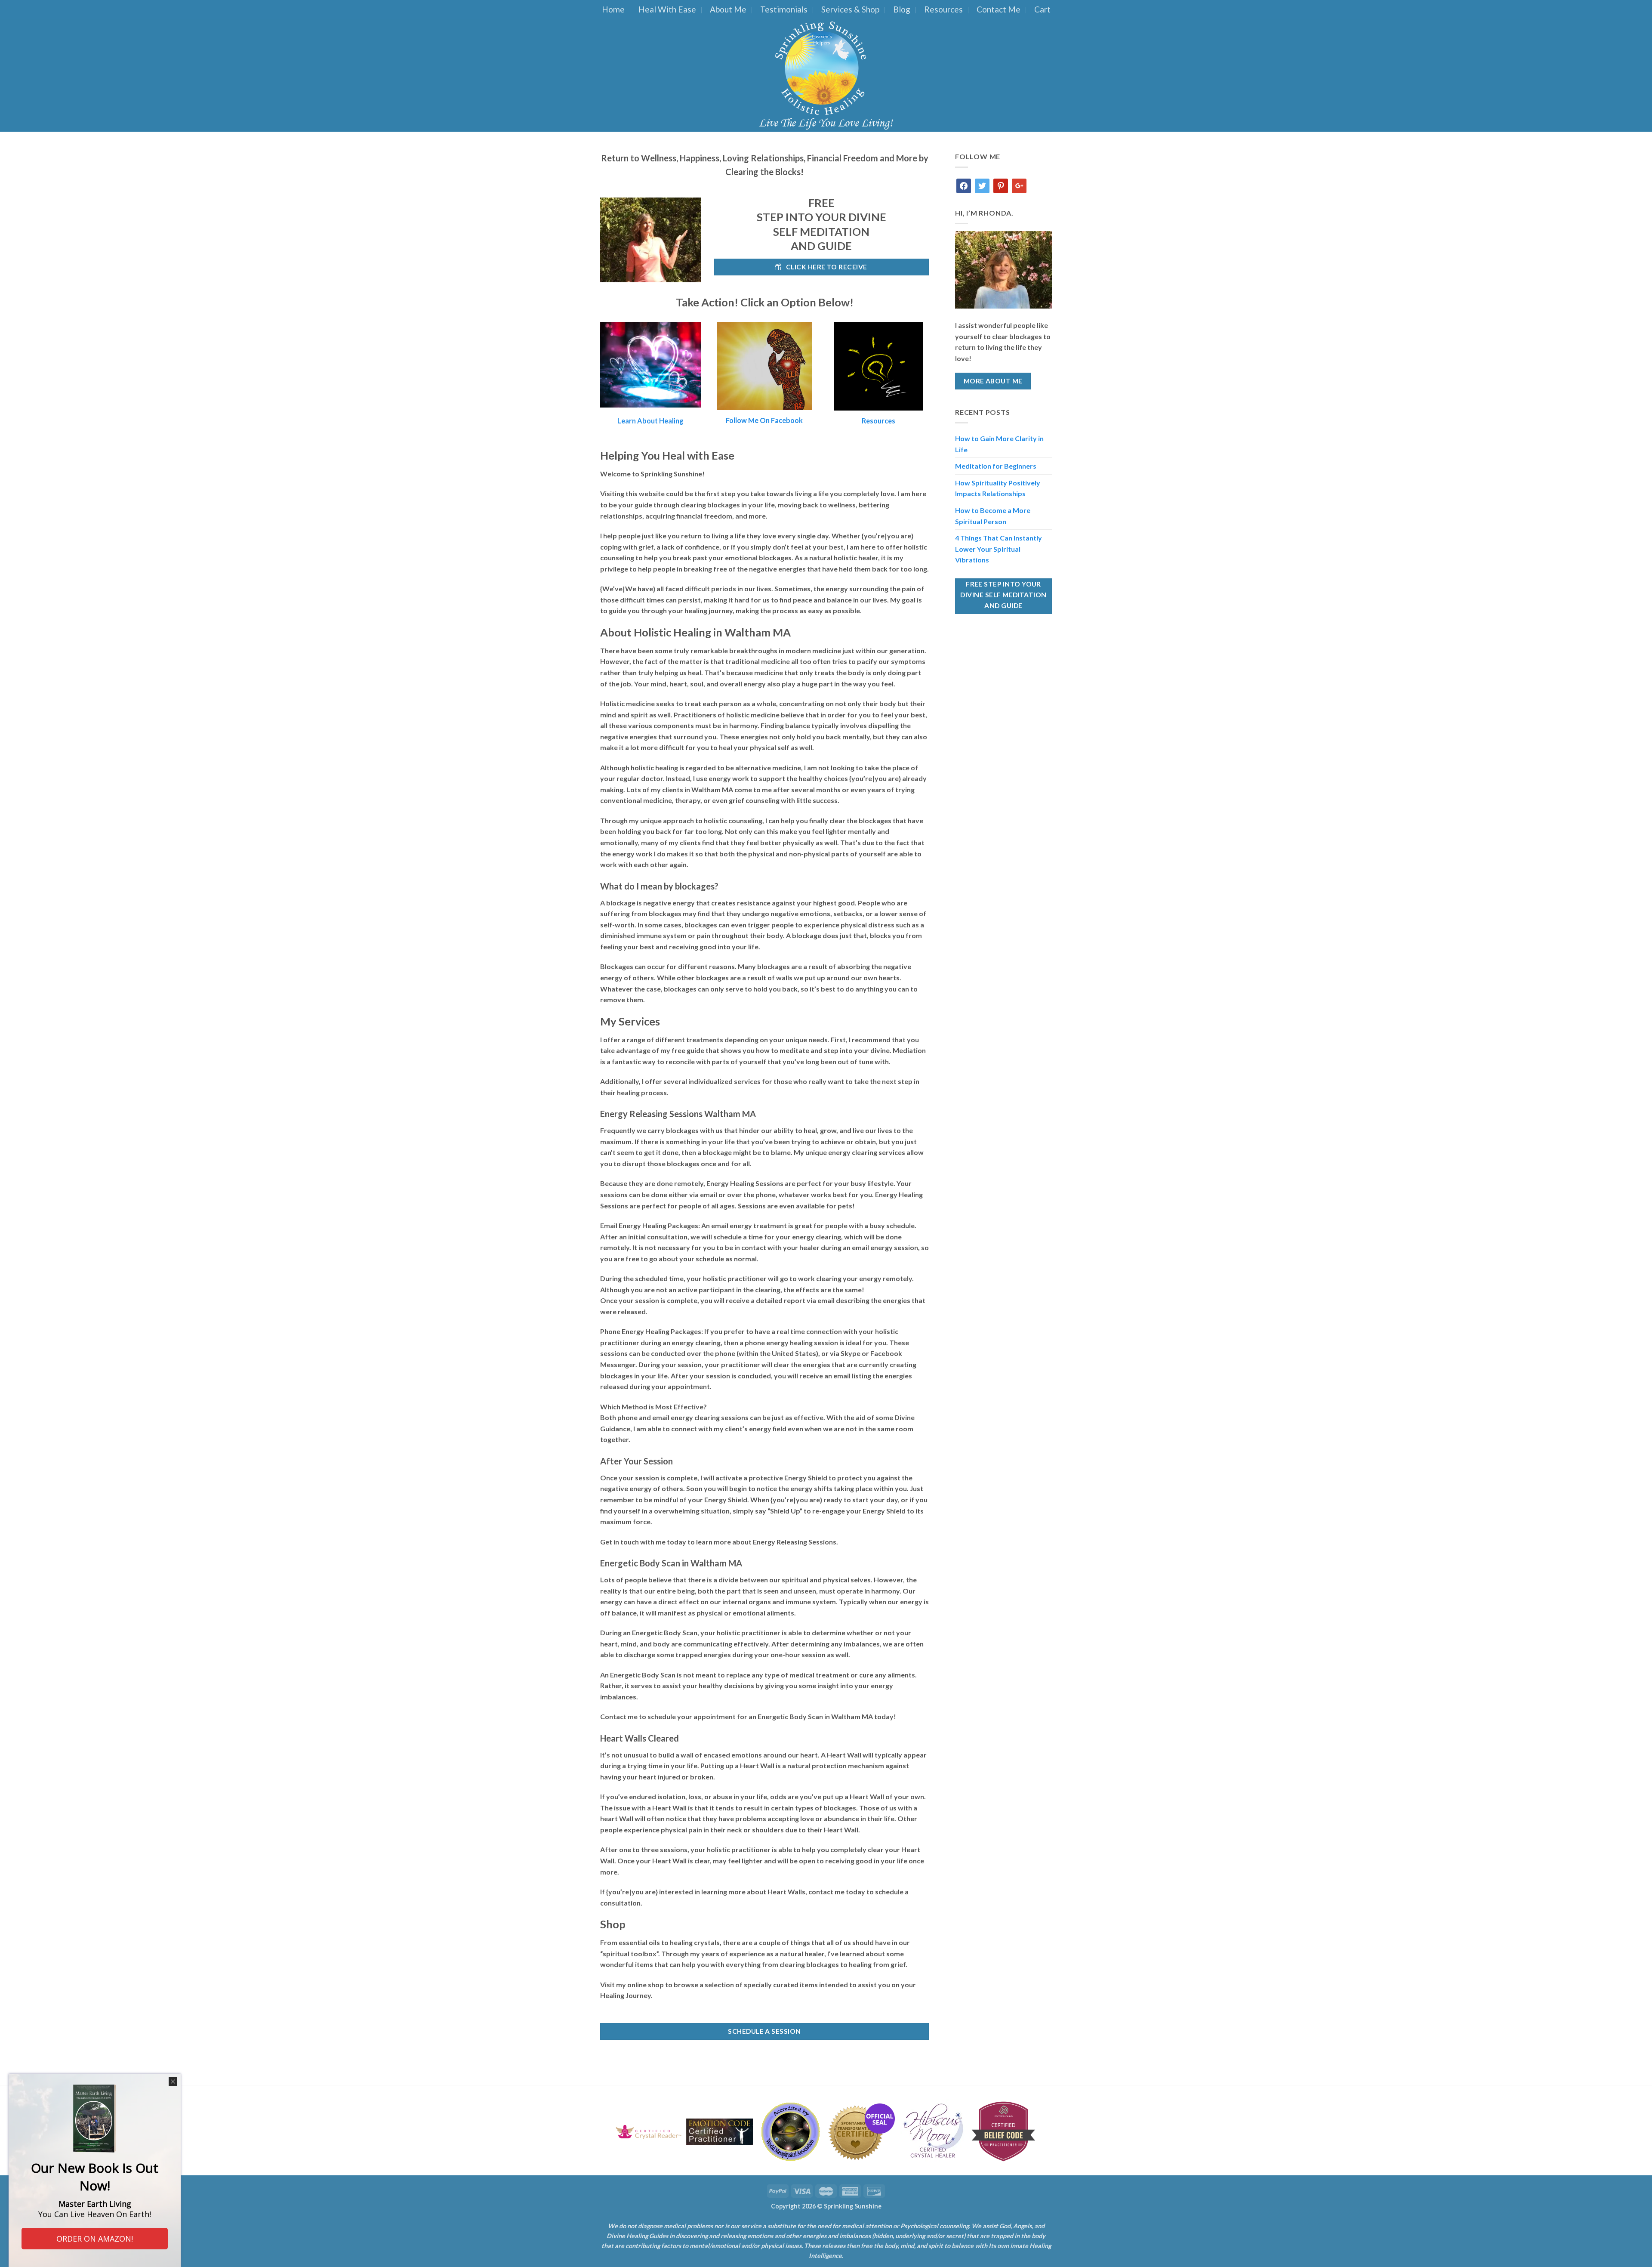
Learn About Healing (650, 421)
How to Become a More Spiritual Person (993, 516)
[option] (649, 2132)
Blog (902, 9)
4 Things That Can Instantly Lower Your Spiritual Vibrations (999, 549)
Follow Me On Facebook (764, 420)
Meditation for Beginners (996, 466)
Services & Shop (850, 9)
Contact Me (999, 9)
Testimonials (784, 9)
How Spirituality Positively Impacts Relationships (998, 488)
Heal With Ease (667, 9)
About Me (728, 9)
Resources (943, 9)
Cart (1042, 9)
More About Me (993, 381)
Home (613, 9)
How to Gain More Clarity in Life (999, 444)
